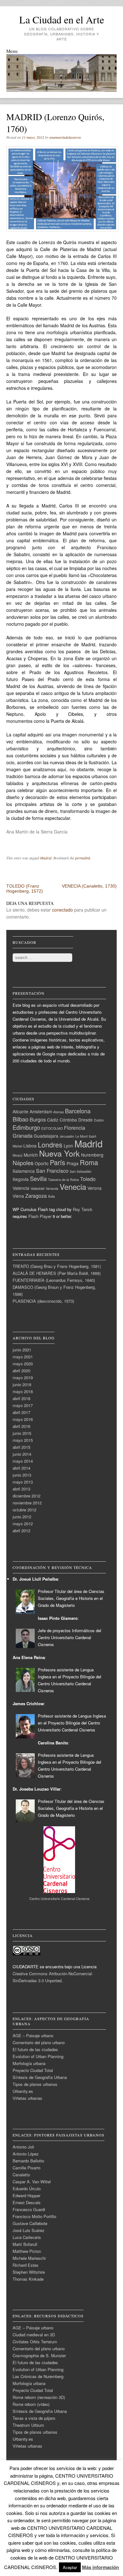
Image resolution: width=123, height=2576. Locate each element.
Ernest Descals (27, 2202)
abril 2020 (21, 1371)
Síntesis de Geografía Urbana (40, 2077)
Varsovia (52, 1188)
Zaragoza (36, 1196)
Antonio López (26, 2154)
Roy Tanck (83, 1209)
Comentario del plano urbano (39, 2042)
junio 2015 (22, 1433)
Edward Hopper (26, 2195)
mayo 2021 (23, 1357)
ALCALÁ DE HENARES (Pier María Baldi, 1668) (57, 1273)
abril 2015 (21, 1447)
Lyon (68, 1146)
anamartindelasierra (65, 137)
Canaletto (21, 2175)
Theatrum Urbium (28, 2425)
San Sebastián (81, 1171)
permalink (83, 858)
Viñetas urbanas (27, 2098)
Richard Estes (26, 2265)
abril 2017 (21, 1412)
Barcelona (78, 1111)
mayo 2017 (23, 1405)
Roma (89, 1162)
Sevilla (38, 1178)
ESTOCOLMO (52, 1128)
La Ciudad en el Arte (62, 19)
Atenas (59, 1112)
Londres (50, 1144)
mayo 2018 (23, 1391)
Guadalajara (46, 1136)
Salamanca (24, 1171)
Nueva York (59, 1153)
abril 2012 (21, 1531)
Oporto (42, 1163)
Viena (18, 1196)
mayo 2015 (23, 1440)
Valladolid (38, 1188)
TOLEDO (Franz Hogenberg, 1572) (25, 888)
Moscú (18, 1155)
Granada (23, 1135)
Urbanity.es (23, 2091)
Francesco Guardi (29, 2209)
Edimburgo (26, 1127)
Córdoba (68, 1120)
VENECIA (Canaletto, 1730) (89, 886)
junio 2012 (22, 1517)
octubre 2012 (24, 1510)
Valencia (21, 1188)
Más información (100, 2567)
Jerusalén (67, 1136)
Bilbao (20, 1119)
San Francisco (52, 1171)
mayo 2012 (23, 1524)
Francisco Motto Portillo (34, 2216)
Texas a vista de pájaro (34, 2418)
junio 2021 (22, 1350)
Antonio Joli (23, 2147)
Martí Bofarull (25, 2244)
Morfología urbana (29, 2063)
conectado (62, 910)
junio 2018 (22, 1384)
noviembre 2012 (27, 1503)
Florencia (75, 1128)
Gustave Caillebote (30, 2223)
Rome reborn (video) (31, 2404)
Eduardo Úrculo (27, 2189)
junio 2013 (22, 1475)
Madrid (46, 858)
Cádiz (53, 1120)
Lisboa (30, 1146)
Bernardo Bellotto (28, 2161)
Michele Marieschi (29, 2258)
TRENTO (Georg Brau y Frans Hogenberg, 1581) (57, 1266)
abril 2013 (21, 1489)
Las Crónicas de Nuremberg (38, 2376)
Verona (94, 1188)
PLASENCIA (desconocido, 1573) (43, 1301)
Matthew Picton (27, 2251)
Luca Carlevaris (27, 2237)
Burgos (38, 1119)
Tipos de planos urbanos (35, 2084)
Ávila (51, 1196)
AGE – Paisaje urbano (33, 2035)
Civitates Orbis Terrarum (35, 2342)
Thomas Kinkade (28, 2279)
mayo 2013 (23, 1482)
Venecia (73, 1187)
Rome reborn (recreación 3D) (39, 2397)
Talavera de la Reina (63, 1180)
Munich (31, 1155)
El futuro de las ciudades (35, 2049)
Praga (73, 1163)
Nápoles (23, 1163)
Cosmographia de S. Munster (39, 2355)
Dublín (99, 1120)
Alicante (20, 1111)
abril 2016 (21, 1426)
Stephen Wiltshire (29, 2272)
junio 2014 (22, 1454)
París (58, 1162)
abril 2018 (21, 1398)
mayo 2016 (23, 1419)
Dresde (85, 1120)
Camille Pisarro (26, 2168)
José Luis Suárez (29, 2230)
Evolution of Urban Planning (38, 2056)
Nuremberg (92, 1155)
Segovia (21, 1179)
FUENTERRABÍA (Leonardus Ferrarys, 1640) (54, 1280)
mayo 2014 (23, 1461)
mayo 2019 (23, 1377)
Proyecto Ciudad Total (33, 2070)
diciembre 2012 (26, 1496)
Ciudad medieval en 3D (34, 2335)
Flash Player (40, 1216)
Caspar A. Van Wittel (32, 2182)
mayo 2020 (23, 1364)
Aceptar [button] (70, 2567)
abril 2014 (21, 1468)
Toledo (88, 1179)
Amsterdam (41, 1111)
